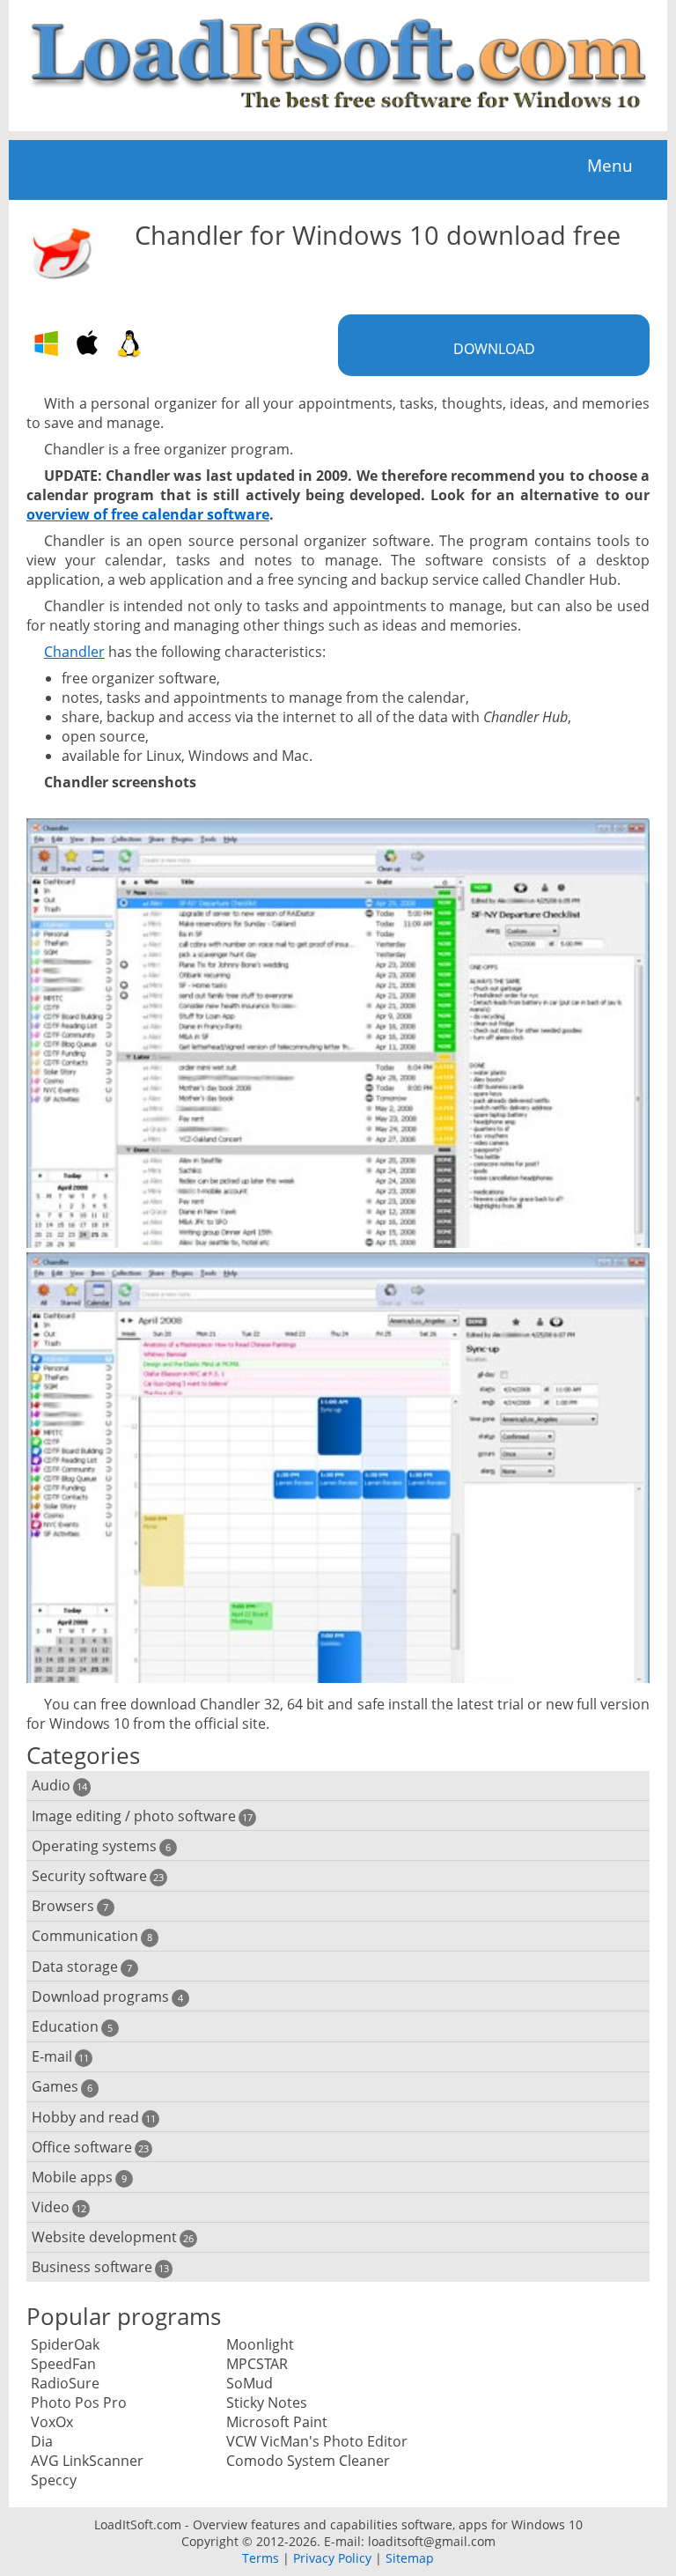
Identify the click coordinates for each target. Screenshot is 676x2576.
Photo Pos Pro (79, 2403)
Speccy (54, 2480)
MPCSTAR (257, 2364)
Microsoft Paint (277, 2422)
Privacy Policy (332, 2558)
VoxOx (52, 2422)
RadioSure (65, 2383)
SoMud (250, 2383)
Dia (42, 2441)
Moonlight (260, 2344)
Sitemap (410, 2558)
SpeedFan (63, 2364)
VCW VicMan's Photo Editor (317, 2441)
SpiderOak (65, 2344)
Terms (261, 2558)
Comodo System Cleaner (308, 2461)
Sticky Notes (267, 2403)
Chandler (74, 652)
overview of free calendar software (148, 514)
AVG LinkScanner (87, 2461)
